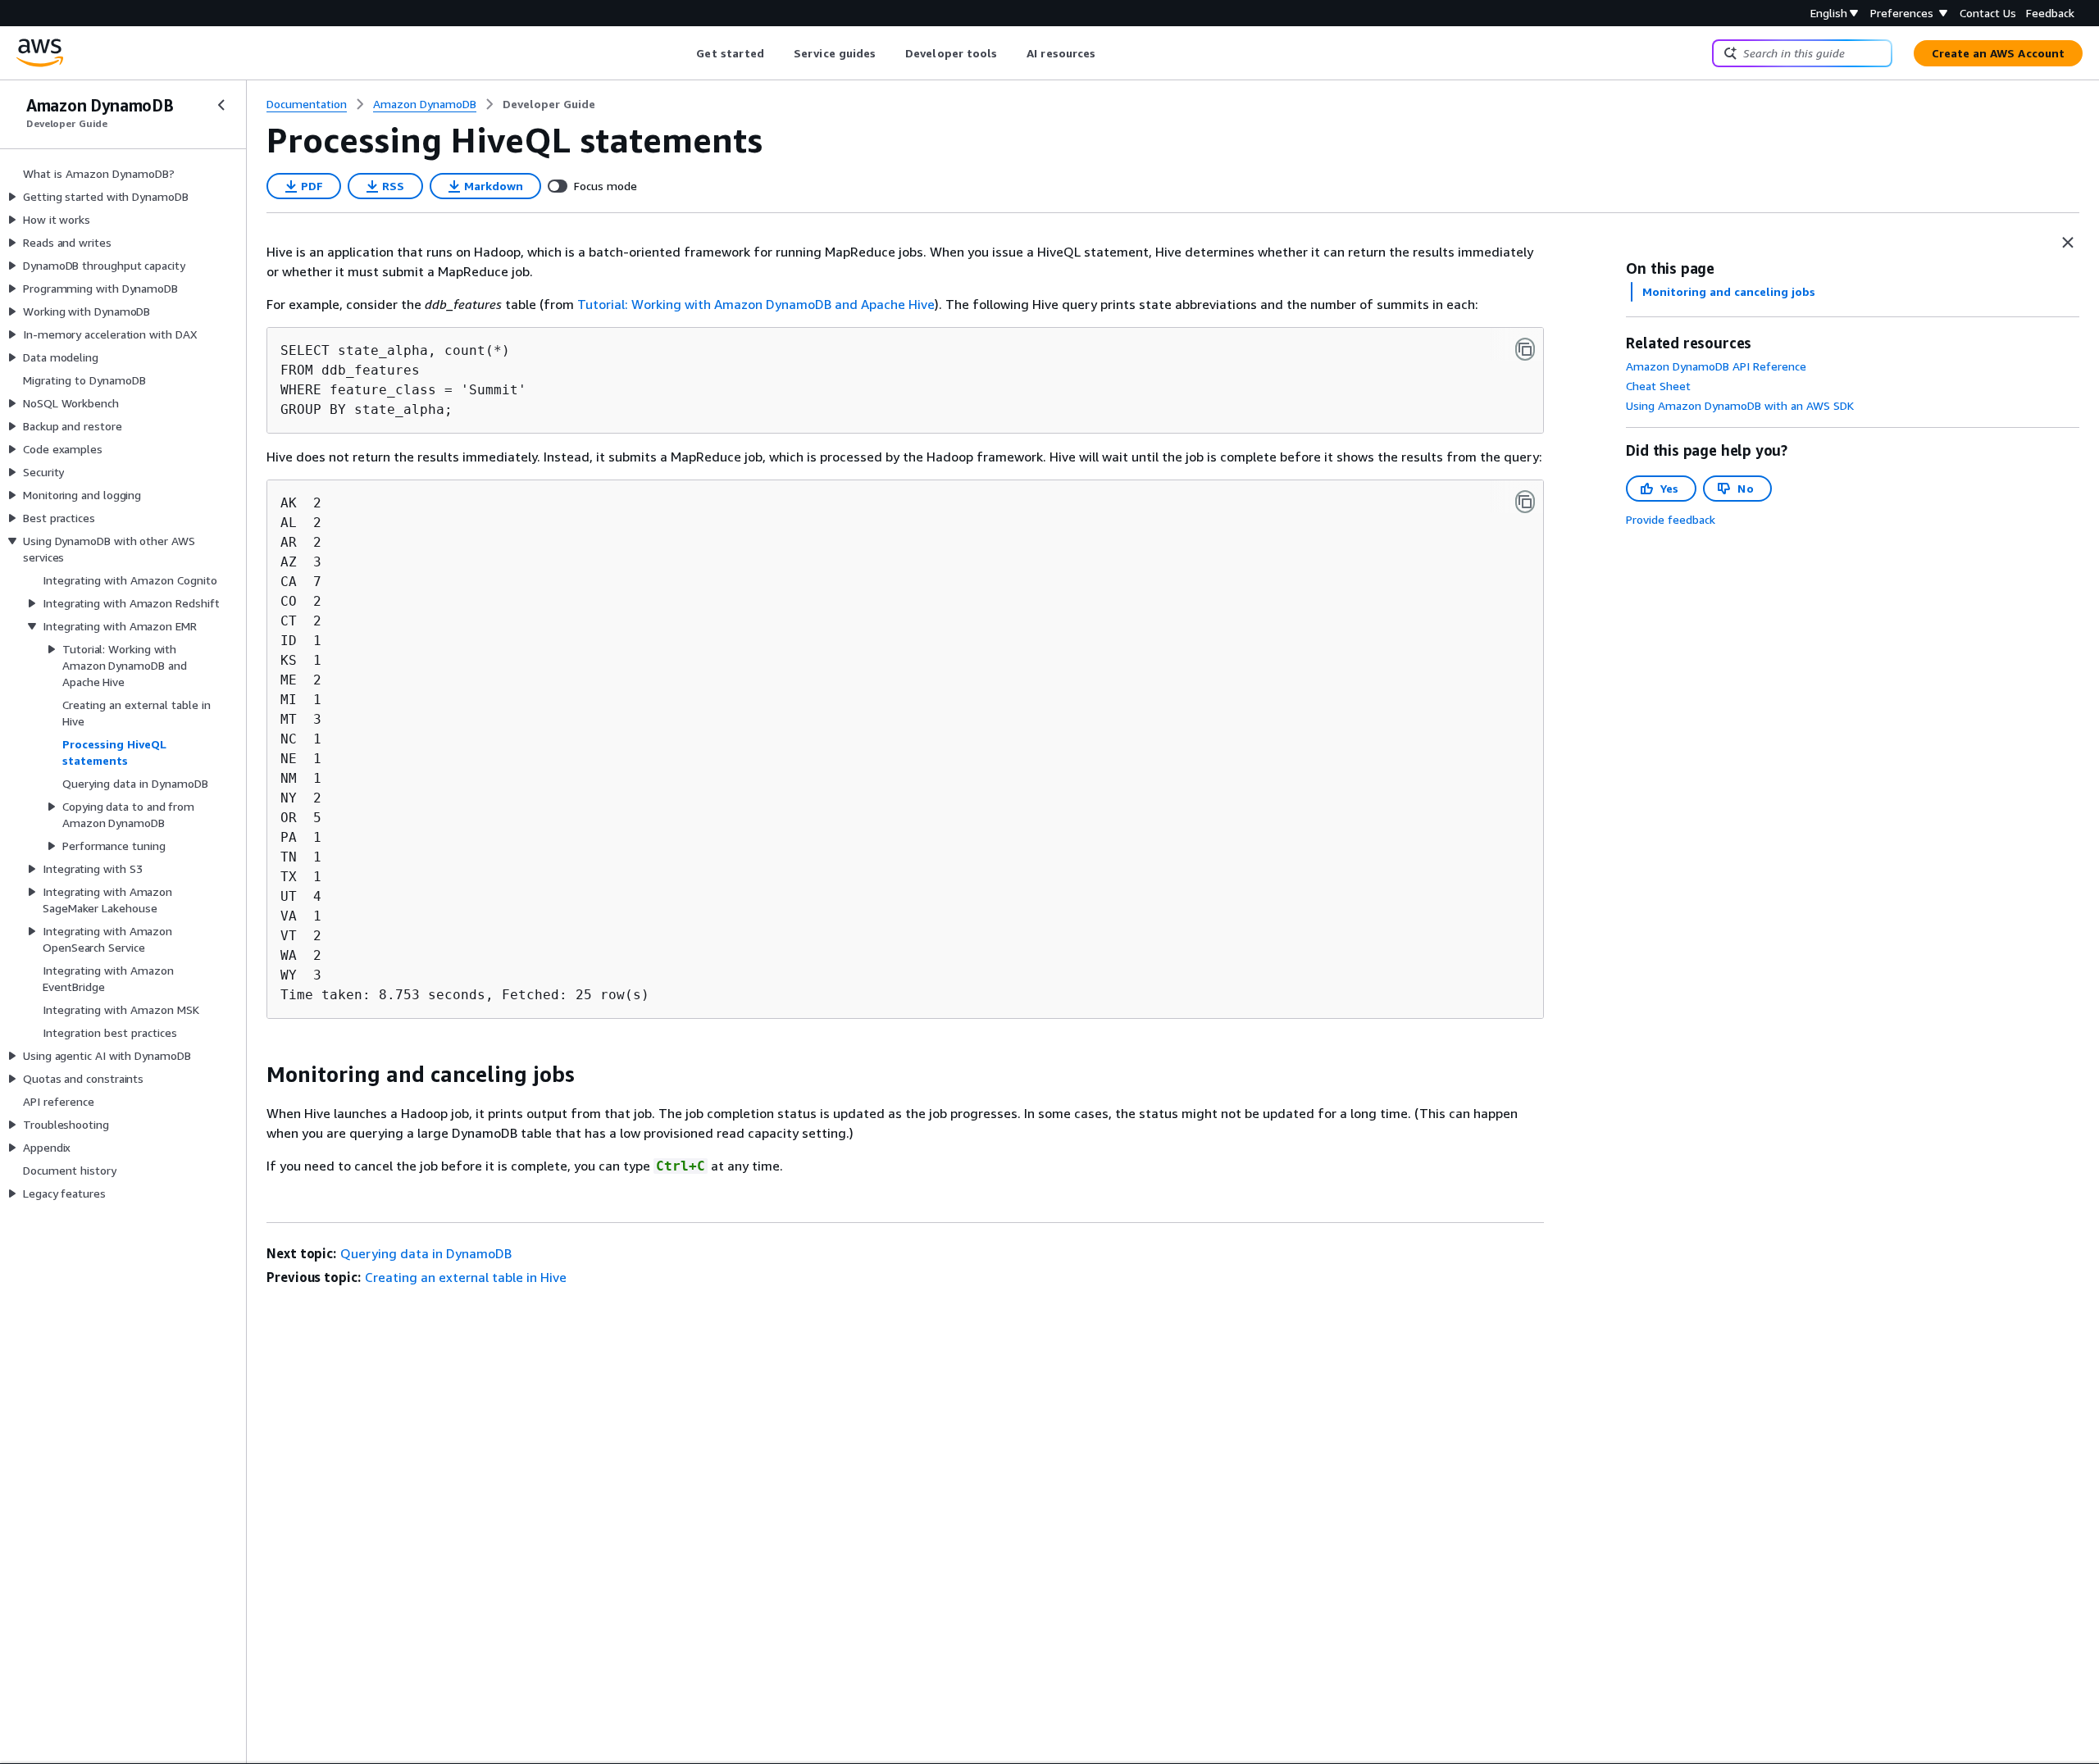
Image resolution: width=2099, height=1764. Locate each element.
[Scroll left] (684, 53)
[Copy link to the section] (253, 1075)
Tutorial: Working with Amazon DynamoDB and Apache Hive (756, 304)
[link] (549, 104)
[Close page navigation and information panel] (2068, 243)
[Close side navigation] (221, 105)
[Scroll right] (1108, 53)
